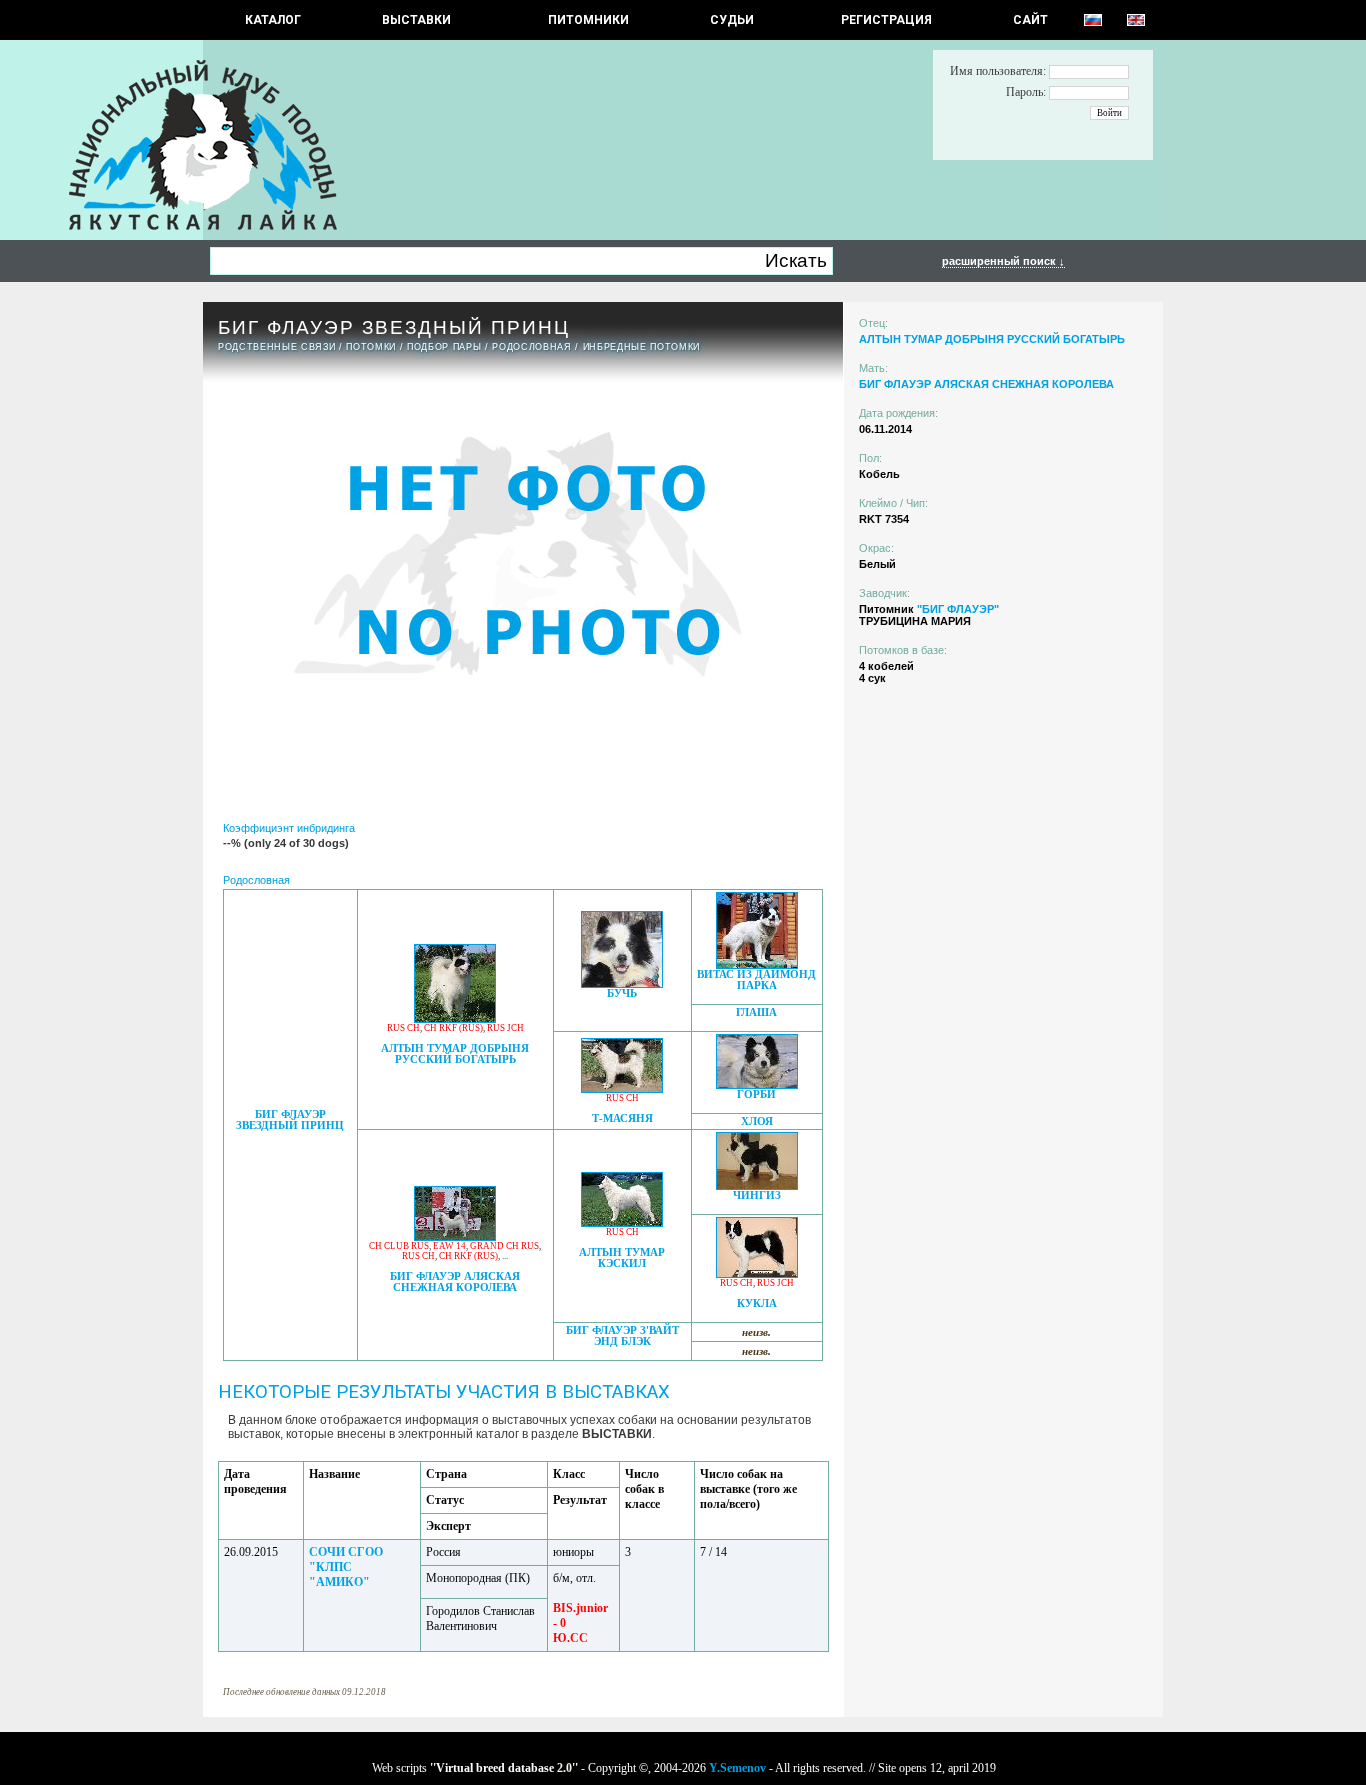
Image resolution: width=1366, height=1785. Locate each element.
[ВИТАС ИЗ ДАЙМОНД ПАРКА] (757, 963)
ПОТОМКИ (371, 347)
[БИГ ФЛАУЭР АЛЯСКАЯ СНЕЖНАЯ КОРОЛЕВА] (455, 1235)
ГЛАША (756, 1012)
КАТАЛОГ (273, 20)
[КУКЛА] (757, 1272)
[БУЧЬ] (622, 982)
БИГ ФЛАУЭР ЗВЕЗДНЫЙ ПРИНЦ (290, 1120)
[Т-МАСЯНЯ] (622, 1087)
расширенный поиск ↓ (1003, 261)
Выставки (416, 20)
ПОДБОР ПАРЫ (444, 347)
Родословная (531, 347)
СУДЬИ (732, 20)
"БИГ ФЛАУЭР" (958, 609)
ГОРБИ (756, 1094)
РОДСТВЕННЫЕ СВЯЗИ (276, 347)
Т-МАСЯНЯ (622, 1118)
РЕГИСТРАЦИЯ (886, 20)
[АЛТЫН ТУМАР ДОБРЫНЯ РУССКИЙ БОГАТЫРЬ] (455, 1017)
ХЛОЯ (757, 1121)
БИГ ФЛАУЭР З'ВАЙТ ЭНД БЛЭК (622, 1336)
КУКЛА (757, 1303)
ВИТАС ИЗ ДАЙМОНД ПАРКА (756, 980)
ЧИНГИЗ (757, 1195)
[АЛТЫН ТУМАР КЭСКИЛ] (622, 1221)
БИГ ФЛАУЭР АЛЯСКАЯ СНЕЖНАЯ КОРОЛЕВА (455, 1282)
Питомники (588, 20)
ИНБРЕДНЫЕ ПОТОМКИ (641, 347)
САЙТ (1030, 20)
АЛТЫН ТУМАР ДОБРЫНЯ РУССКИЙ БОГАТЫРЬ (455, 1054)
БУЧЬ (622, 993)
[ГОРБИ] (757, 1083)
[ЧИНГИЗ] (757, 1184)
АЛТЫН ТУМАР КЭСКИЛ (622, 1258)
